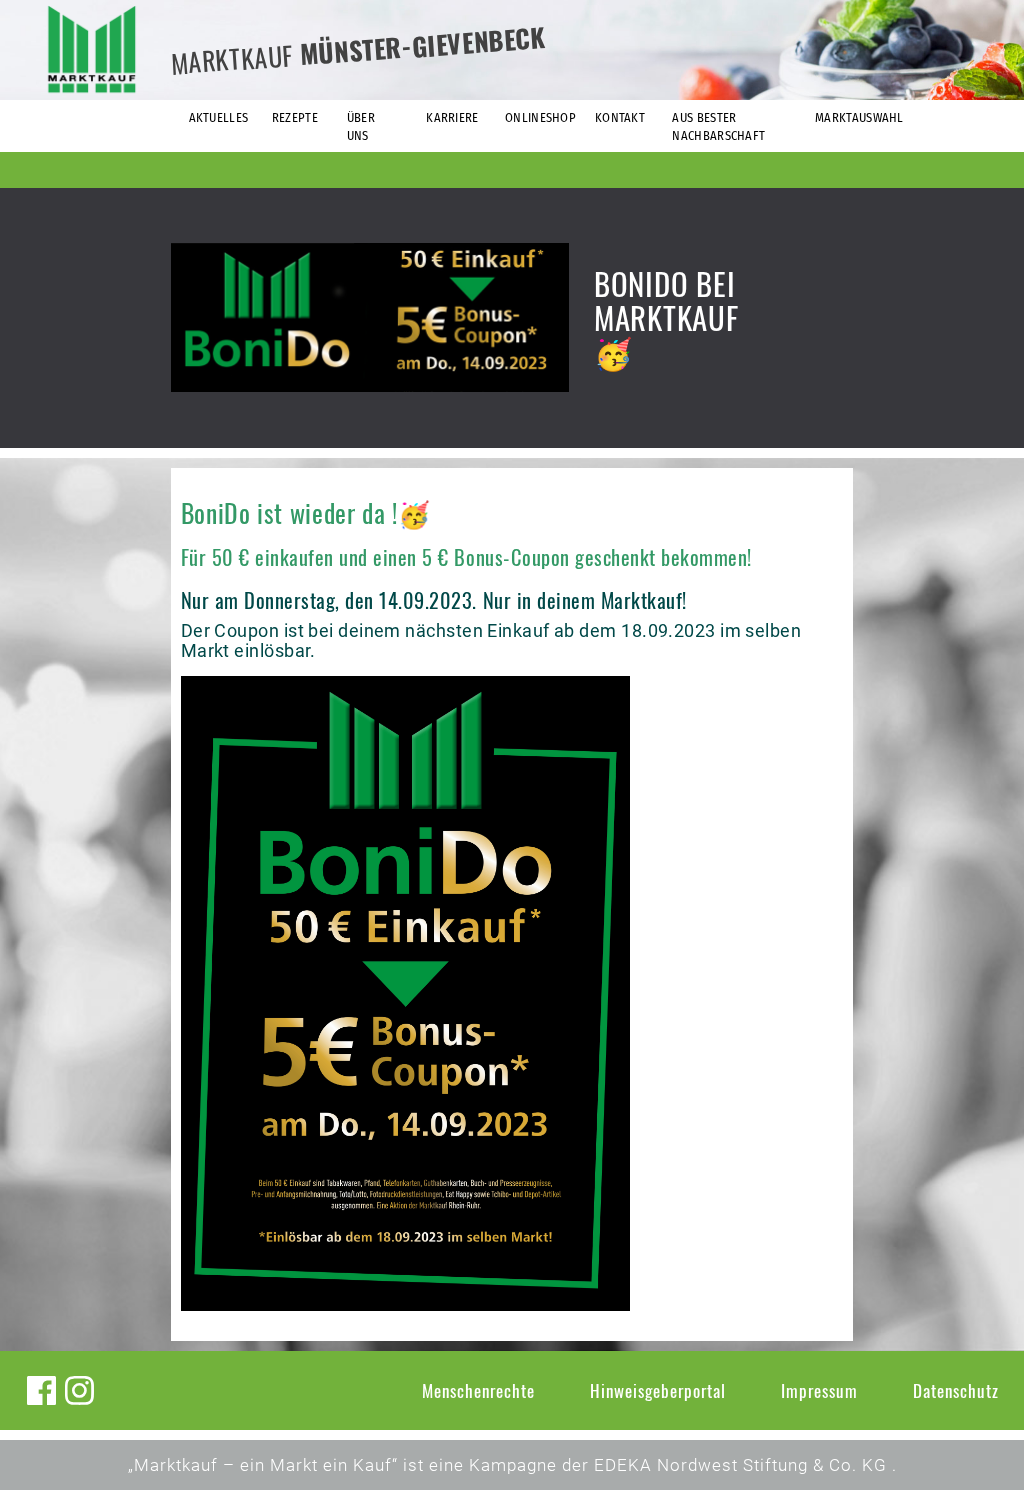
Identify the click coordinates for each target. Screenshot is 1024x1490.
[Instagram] (79, 1390)
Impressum (819, 1390)
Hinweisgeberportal (658, 1390)
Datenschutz (956, 1390)
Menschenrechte (478, 1390)
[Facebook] (41, 1390)
